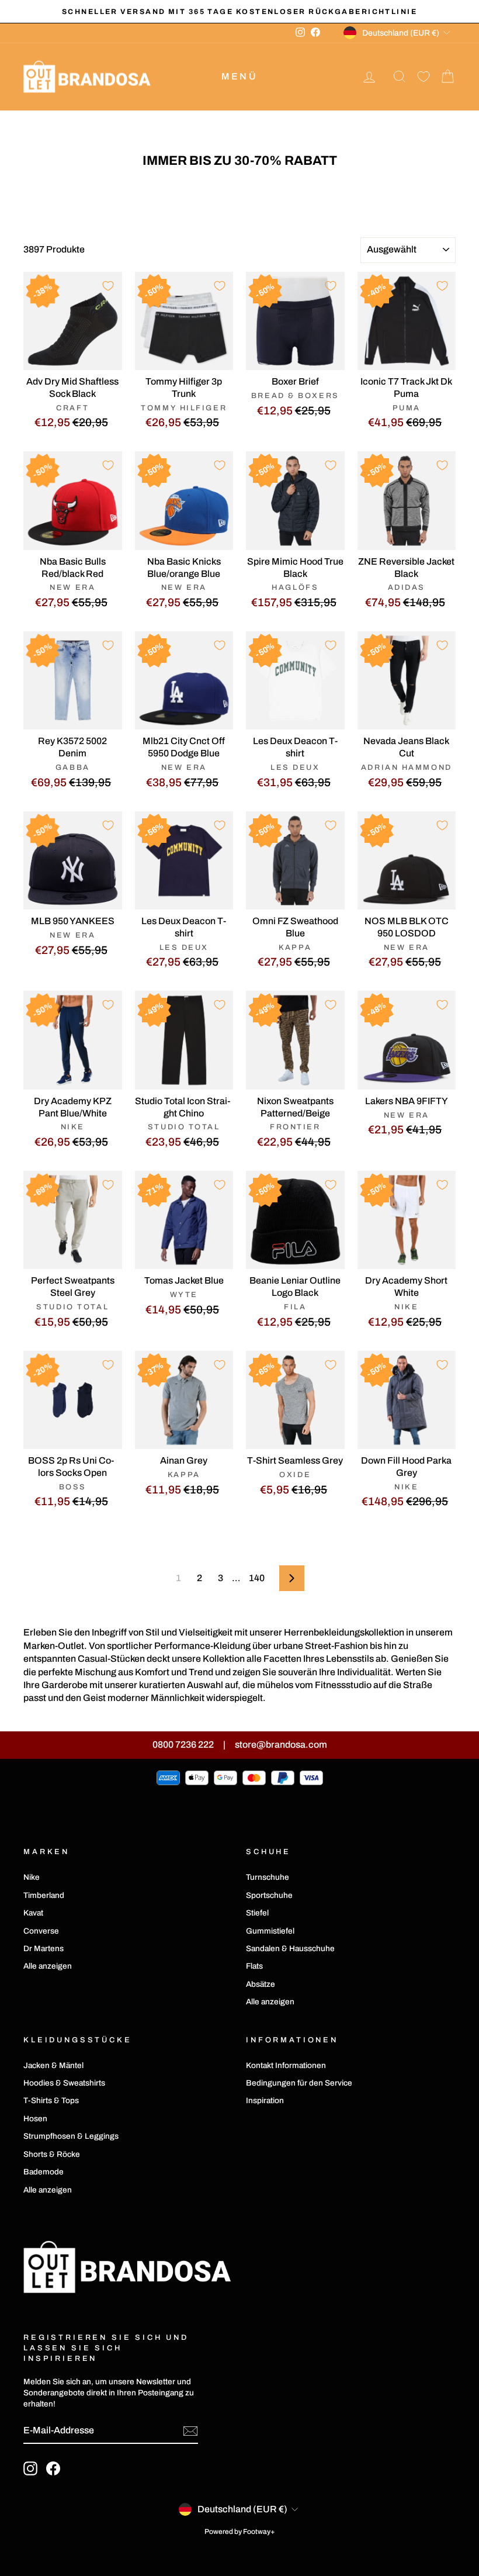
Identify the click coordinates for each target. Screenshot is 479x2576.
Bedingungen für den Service (299, 2083)
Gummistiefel (270, 1931)
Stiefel (257, 1913)
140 (257, 1578)
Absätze (261, 1984)
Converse (41, 1931)
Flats (254, 1966)
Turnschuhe (268, 1877)
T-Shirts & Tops (51, 2100)
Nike (32, 1877)
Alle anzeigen (48, 1966)
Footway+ (259, 2532)
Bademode (44, 2172)
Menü (239, 76)
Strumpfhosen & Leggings (71, 2136)
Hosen (35, 2119)
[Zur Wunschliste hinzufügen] (108, 286)
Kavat (33, 1913)
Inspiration (265, 2100)
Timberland (44, 1895)
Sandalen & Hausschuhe (290, 1949)
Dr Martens (44, 1949)
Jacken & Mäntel (53, 2065)
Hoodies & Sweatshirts (64, 2083)
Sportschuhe (269, 1895)
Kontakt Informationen (286, 2065)
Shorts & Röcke (52, 2154)
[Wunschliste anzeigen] (424, 77)
